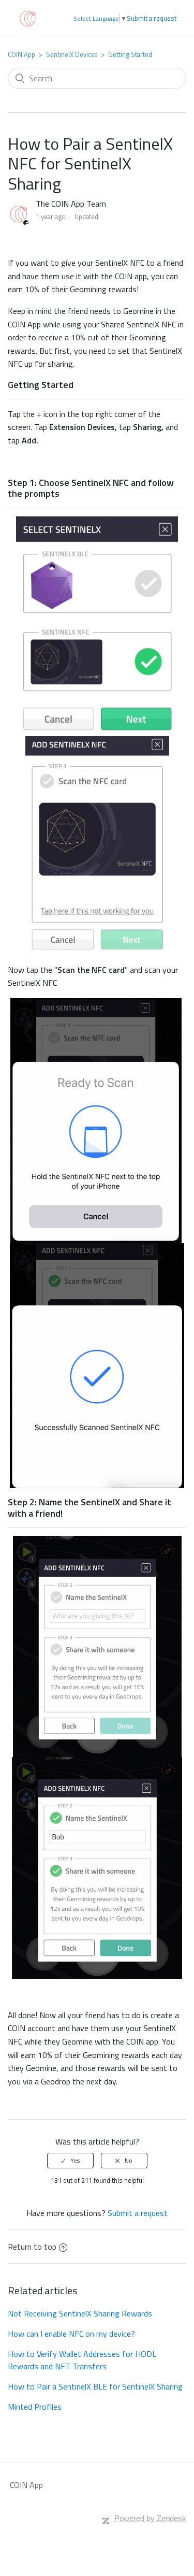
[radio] (70, 2161)
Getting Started (130, 54)
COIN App (21, 54)
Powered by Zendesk (150, 2518)
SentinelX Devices (72, 54)
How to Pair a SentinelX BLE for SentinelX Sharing (95, 2386)
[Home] (27, 18)
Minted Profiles (35, 2407)
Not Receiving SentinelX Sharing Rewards (80, 2313)
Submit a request (152, 18)
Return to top (32, 2247)
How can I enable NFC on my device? (71, 2334)
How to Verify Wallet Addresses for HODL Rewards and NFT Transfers (82, 2360)
